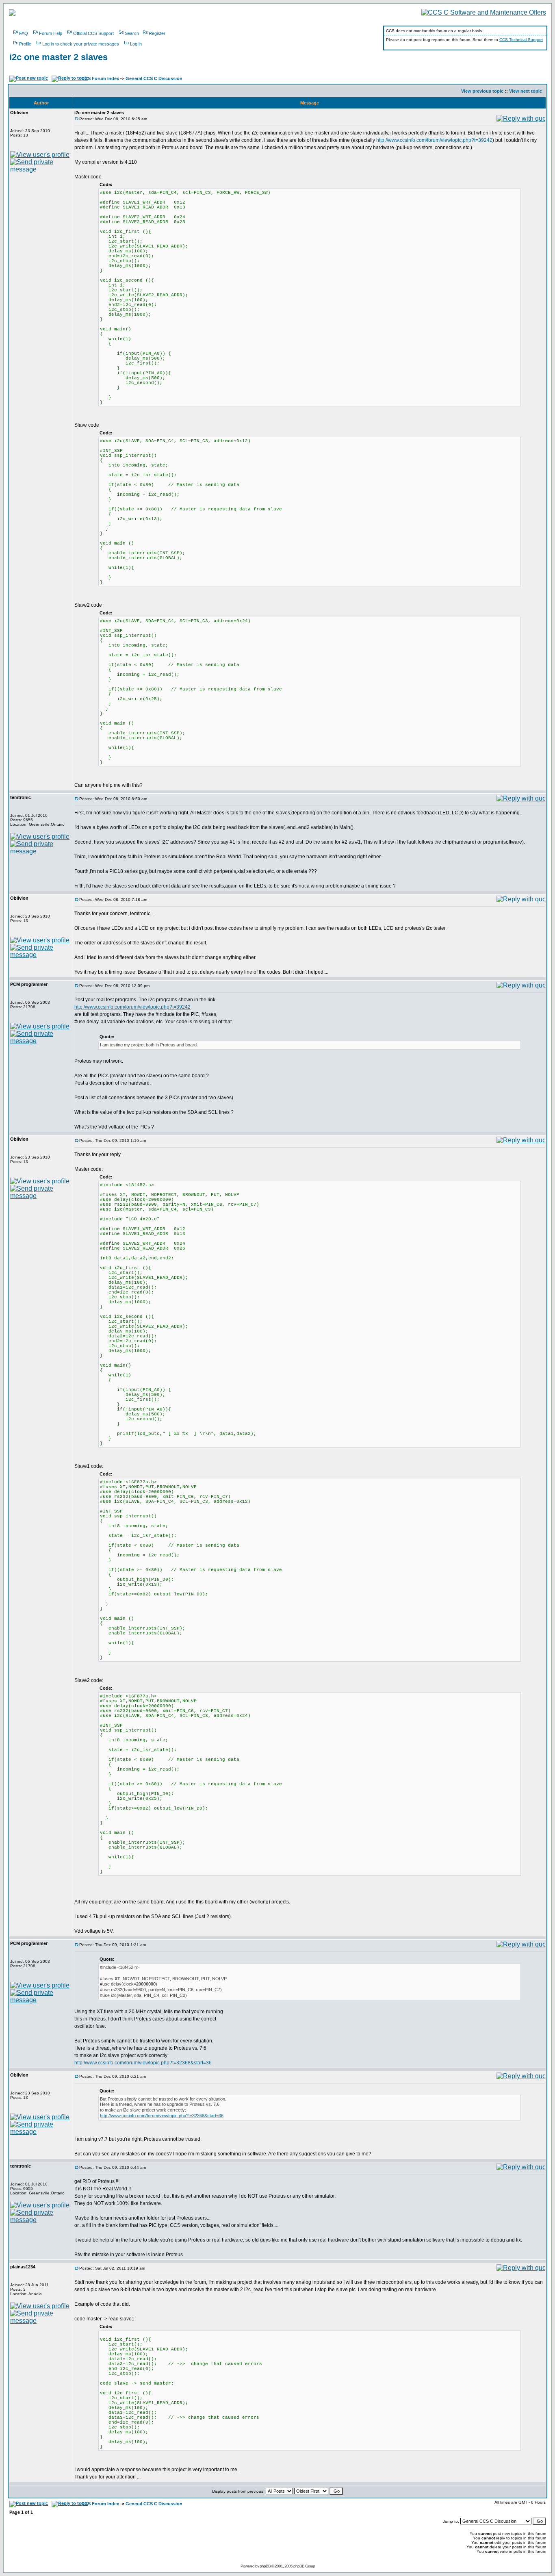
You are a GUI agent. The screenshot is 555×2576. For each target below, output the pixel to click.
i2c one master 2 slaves (59, 57)
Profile (25, 44)
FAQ (24, 33)
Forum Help (51, 33)
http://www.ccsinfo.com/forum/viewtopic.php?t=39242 (434, 140)
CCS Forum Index (100, 78)
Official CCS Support (93, 33)
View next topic (526, 91)
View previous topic (482, 91)
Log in (136, 44)
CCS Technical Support (521, 40)
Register (157, 33)
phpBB (265, 2566)
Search (132, 33)
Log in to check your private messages (81, 44)
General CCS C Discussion (154, 78)
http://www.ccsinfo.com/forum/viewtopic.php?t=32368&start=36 (143, 2063)
